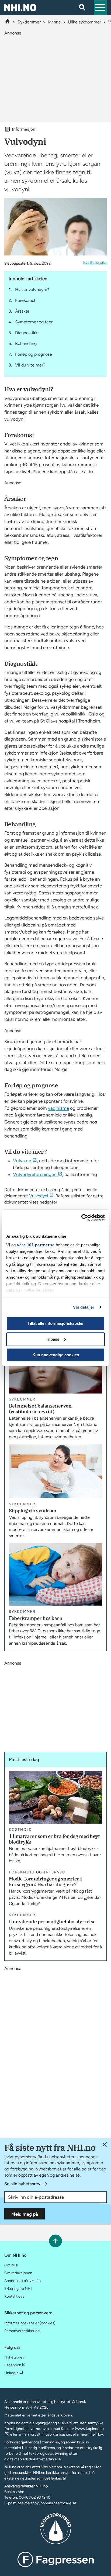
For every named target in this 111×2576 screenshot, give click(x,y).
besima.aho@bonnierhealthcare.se (47, 2503)
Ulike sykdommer (84, 22)
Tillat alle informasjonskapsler (56, 1323)
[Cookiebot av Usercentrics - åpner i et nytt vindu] (81, 1218)
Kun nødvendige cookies (56, 1355)
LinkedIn (11, 2373)
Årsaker (22, 311)
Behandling (26, 343)
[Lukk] (105, 2144)
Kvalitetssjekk (95, 263)
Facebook (13, 2365)
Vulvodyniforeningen (35, 1174)
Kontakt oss (14, 2296)
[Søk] (82, 8)
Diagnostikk (26, 333)
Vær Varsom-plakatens (60, 2467)
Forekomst (25, 300)
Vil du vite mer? (30, 365)
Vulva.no (22, 1161)
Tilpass (53, 1339)
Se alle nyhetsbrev (22, 2184)
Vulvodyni (39, 1196)
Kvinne (54, 22)
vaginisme (58, 1108)
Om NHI (11, 2265)
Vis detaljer (84, 1307)
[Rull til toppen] (55, 2241)
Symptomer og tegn (34, 322)
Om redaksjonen (18, 2273)
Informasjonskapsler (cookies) (30, 2323)
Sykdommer (29, 22)
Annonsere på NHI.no (22, 2281)
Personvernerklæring (22, 2331)
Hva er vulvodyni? (32, 290)
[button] (100, 8)
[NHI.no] (7, 22)
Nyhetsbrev (14, 2357)
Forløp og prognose (34, 354)
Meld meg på (25, 2214)
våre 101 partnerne (36, 1245)
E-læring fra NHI (18, 2289)
